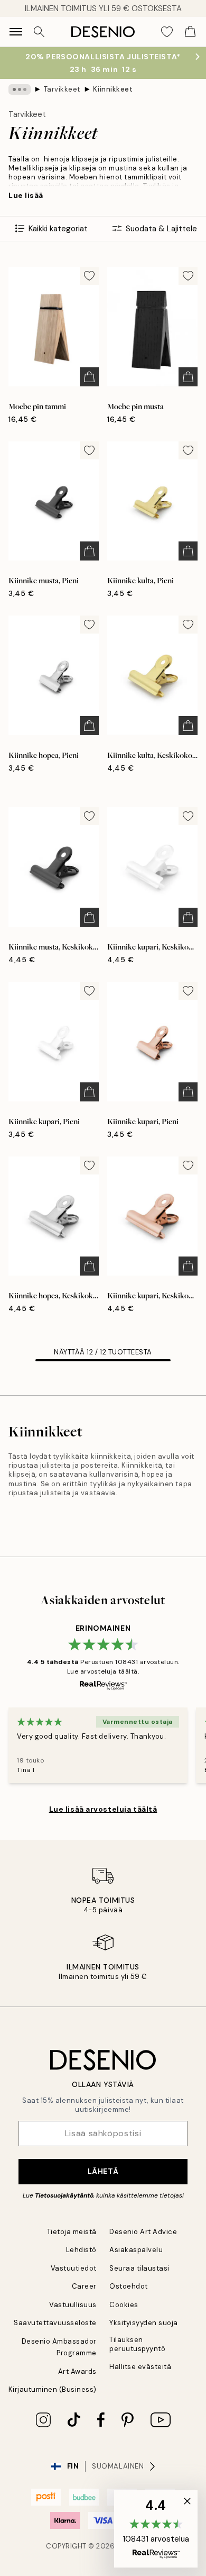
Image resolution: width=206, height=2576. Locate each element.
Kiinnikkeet (113, 89)
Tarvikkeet (62, 89)
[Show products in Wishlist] (167, 32)
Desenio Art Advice (143, 2232)
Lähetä (103, 2171)
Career (84, 2286)
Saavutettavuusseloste (55, 2323)
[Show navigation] (16, 32)
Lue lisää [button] (26, 195)
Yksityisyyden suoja (144, 2323)
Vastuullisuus (73, 2305)
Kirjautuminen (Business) (53, 2389)
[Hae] (39, 32)
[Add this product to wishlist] (89, 276)
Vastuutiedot (74, 2268)
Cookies (124, 2305)
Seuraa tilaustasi (139, 2268)
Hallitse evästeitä (140, 2367)
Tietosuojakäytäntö (64, 2195)
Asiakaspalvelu (136, 2250)
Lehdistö (81, 2250)
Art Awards (77, 2371)
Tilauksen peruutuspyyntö (137, 2344)
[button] (156, 2529)
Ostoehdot (129, 2286)
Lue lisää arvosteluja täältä (103, 1809)
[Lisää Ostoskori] (89, 377)
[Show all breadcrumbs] (20, 89)
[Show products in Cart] (190, 32)
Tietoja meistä (72, 2232)
